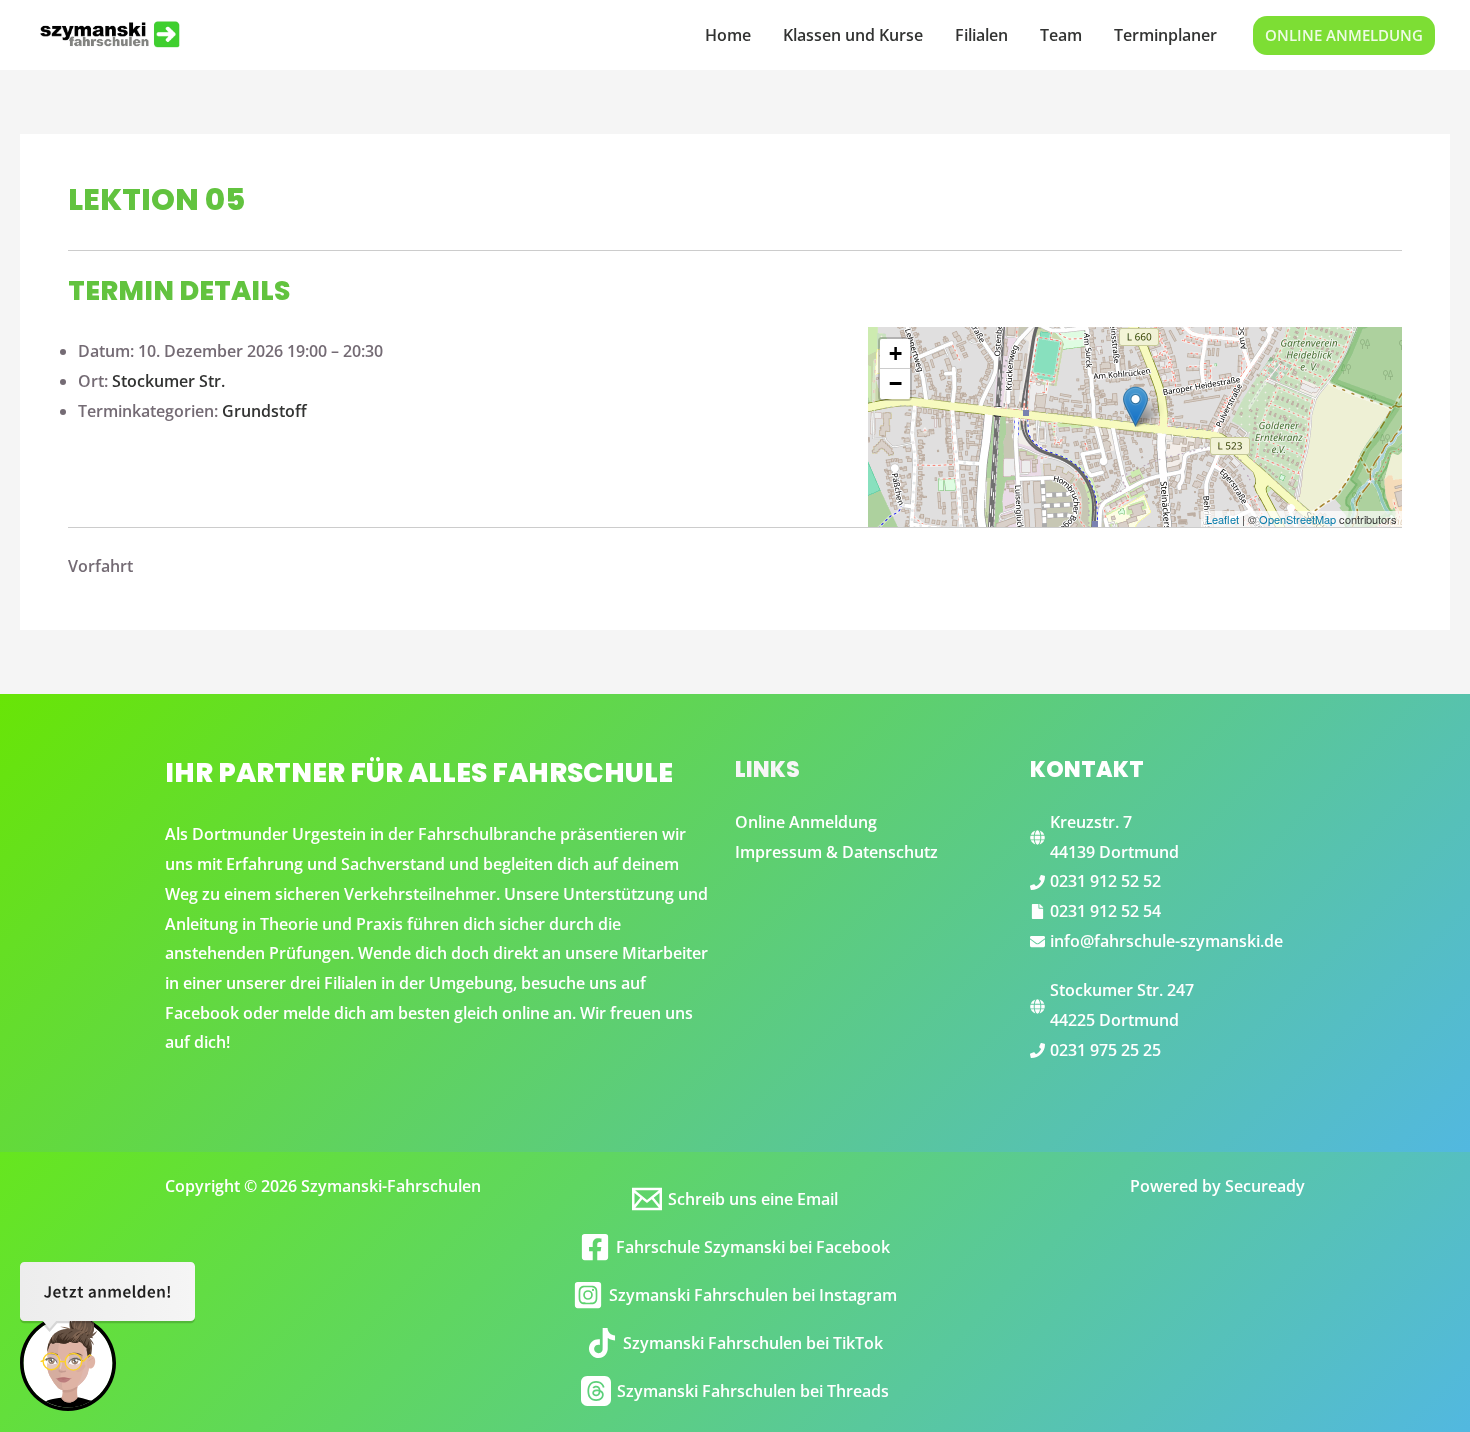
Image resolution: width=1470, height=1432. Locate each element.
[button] (1344, 35)
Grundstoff (264, 411)
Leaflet (1222, 519)
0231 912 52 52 (1105, 881)
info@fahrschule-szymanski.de (1166, 941)
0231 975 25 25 (1105, 1050)
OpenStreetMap (1297, 519)
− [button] (895, 383)
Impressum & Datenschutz (836, 852)
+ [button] (895, 353)
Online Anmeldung (806, 822)
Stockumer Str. (168, 381)
